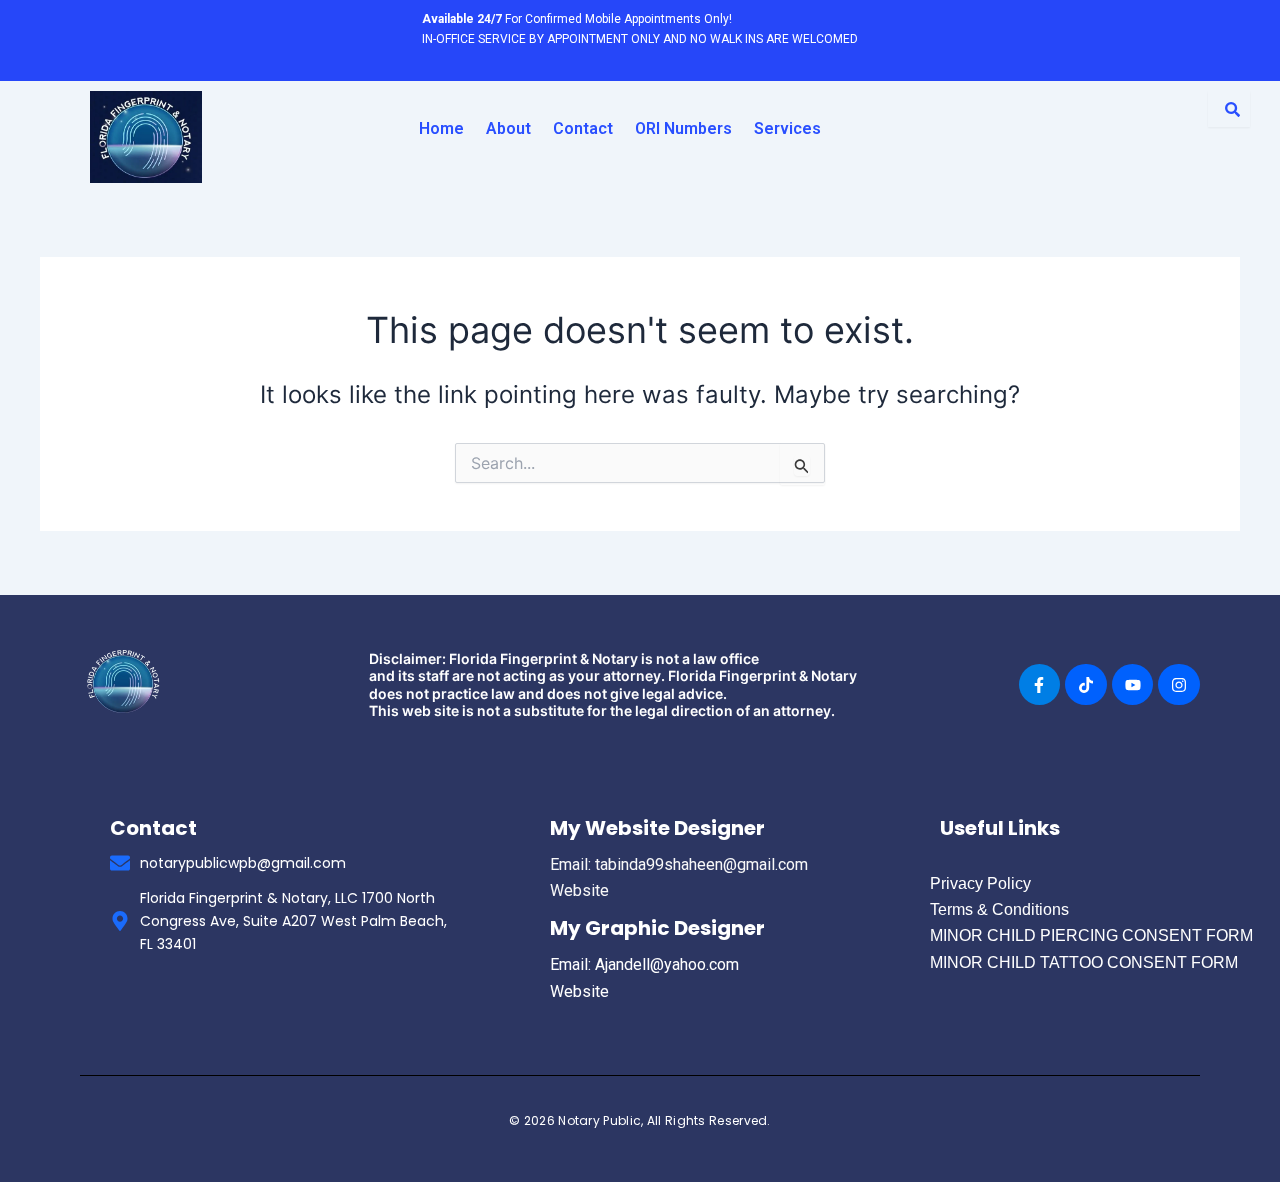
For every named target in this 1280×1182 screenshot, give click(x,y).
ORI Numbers (683, 128)
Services (787, 128)
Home (441, 128)
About (508, 128)
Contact (583, 128)
